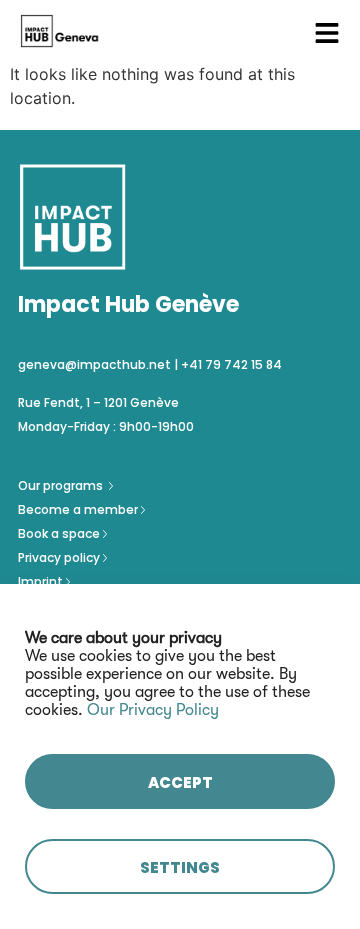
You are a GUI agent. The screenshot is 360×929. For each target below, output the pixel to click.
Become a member (79, 509)
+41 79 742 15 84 (231, 364)
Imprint (40, 581)
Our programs (62, 485)
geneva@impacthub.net (94, 364)
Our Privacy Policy (153, 710)
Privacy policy (60, 557)
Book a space (60, 533)
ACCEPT (180, 782)
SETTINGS (180, 867)
